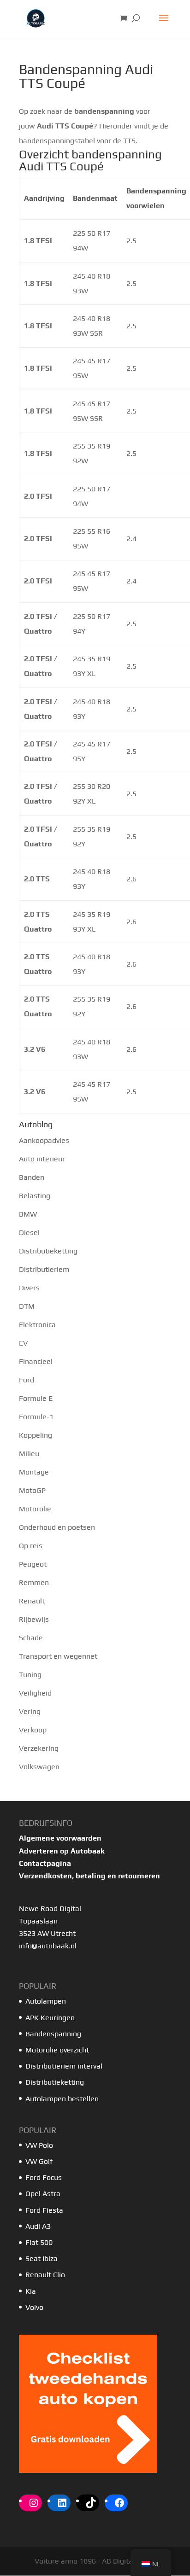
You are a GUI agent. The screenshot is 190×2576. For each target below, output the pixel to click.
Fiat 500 (39, 2242)
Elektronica (37, 1325)
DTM (27, 1306)
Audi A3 (38, 2226)
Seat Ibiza (42, 2258)
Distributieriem (44, 1269)
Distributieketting (48, 1251)
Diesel (29, 1233)
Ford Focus (44, 2177)
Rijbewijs (34, 1619)
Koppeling (36, 1435)
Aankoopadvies (44, 1140)
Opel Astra (44, 2194)
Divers (29, 1288)
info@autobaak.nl (48, 1946)
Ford (27, 1380)
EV (23, 1343)
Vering (30, 1711)
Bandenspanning (53, 2034)
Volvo (34, 2307)
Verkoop (33, 1730)
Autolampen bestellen (62, 2099)
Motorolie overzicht (57, 2050)
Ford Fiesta (44, 2210)
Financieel (36, 1361)
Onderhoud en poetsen (57, 1527)
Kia (31, 2291)
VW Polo (39, 2145)
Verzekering (39, 1748)
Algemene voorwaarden (60, 1838)
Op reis (31, 1546)
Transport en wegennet (58, 1656)
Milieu (29, 1454)
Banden (32, 1177)
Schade (31, 1638)
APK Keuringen (50, 2018)
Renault (32, 1601)
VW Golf (39, 2161)
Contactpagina (45, 1863)
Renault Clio (45, 2275)
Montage (34, 1472)
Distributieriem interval (64, 2066)
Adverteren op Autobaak (62, 1851)
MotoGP (32, 1490)
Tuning (30, 1675)
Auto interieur (42, 1159)
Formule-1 (36, 1417)
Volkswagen (39, 1767)
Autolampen (46, 2001)
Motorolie (35, 1509)
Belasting (35, 1196)
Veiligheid (35, 1693)
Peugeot (33, 1564)
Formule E (36, 1398)
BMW (28, 1214)
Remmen (34, 1582)
